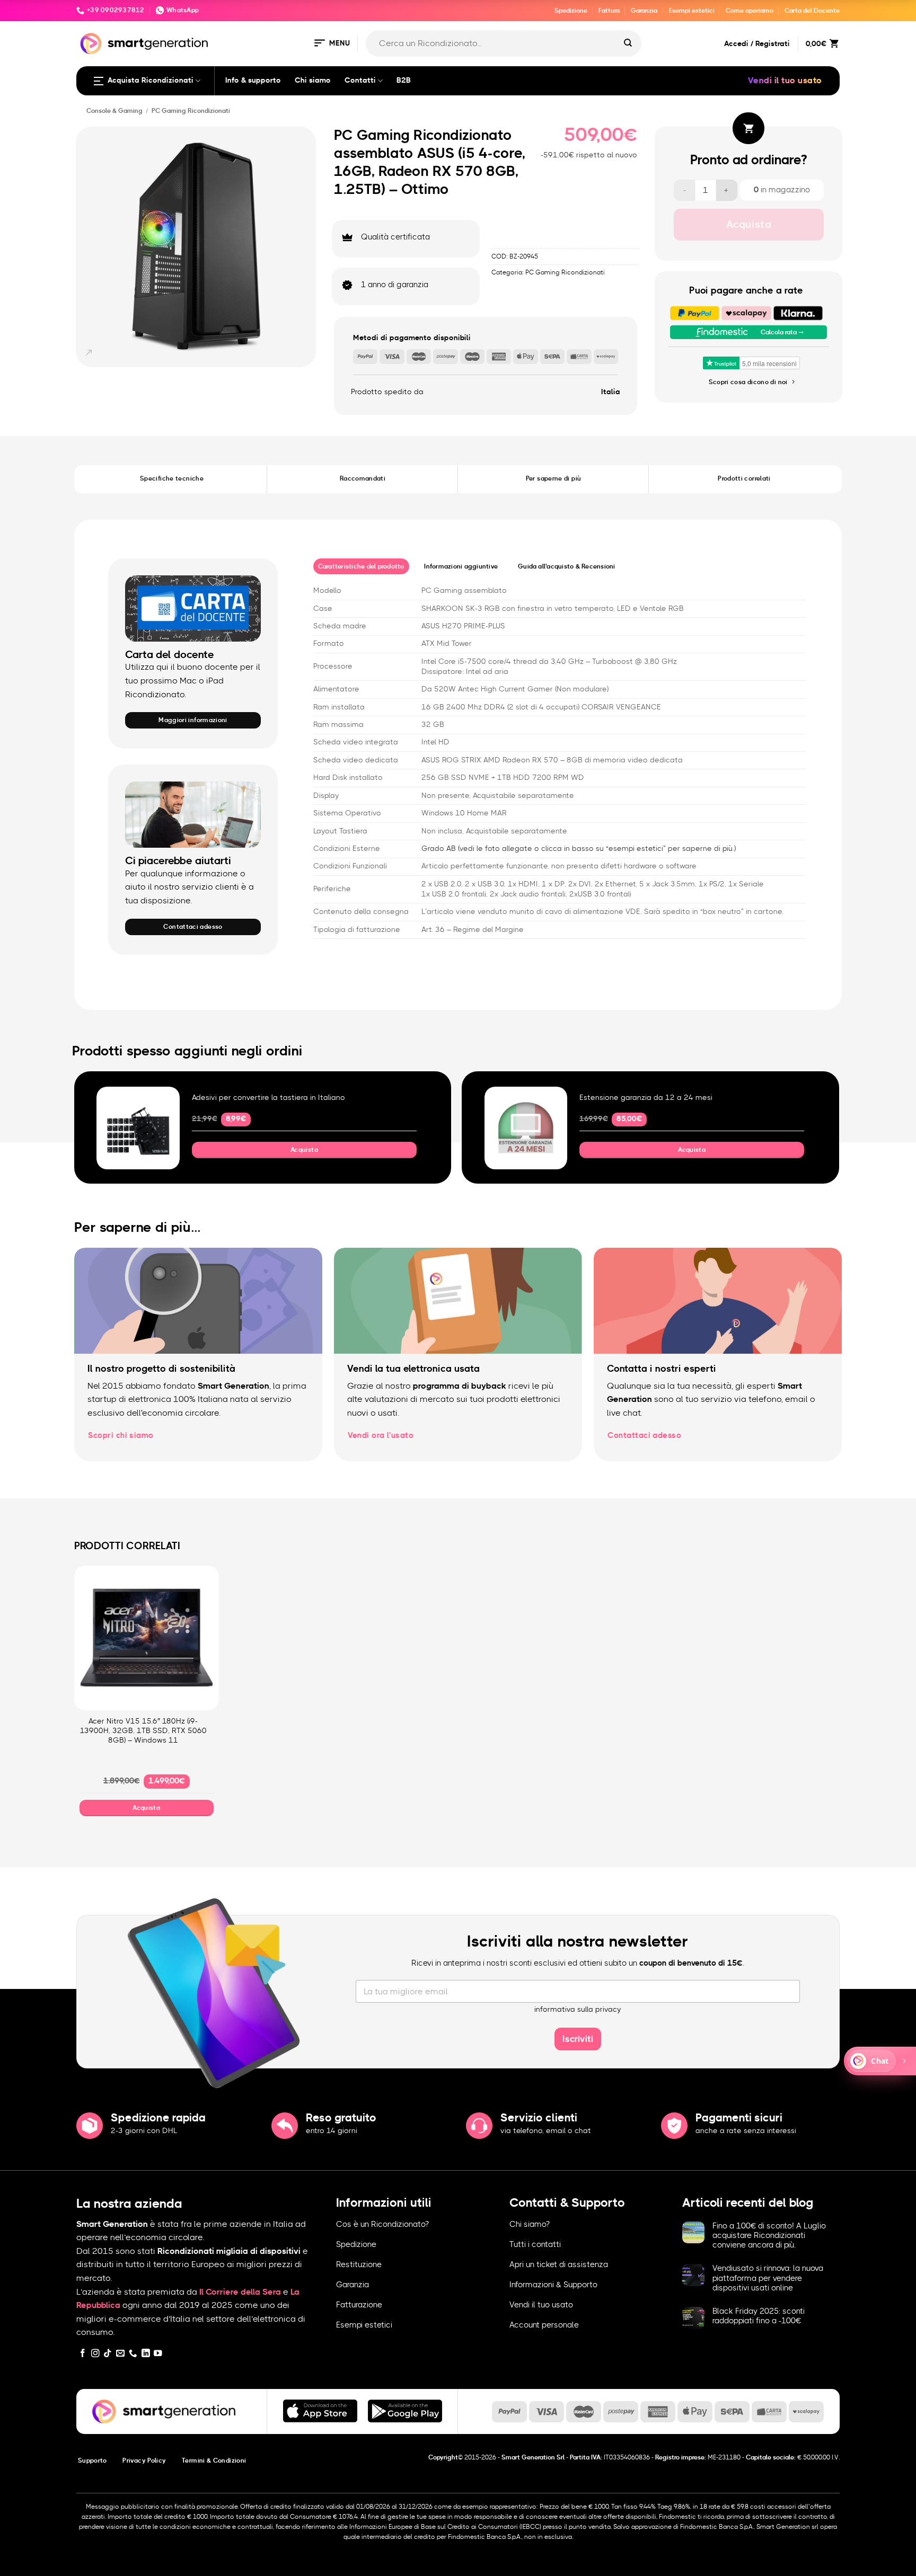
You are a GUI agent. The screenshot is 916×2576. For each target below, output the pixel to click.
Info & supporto (253, 81)
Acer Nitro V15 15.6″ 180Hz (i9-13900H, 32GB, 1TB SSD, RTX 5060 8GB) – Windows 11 (143, 1731)
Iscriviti (578, 2039)
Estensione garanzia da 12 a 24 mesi (646, 1098)
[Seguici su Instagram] (95, 2354)
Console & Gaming (114, 111)
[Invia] (628, 43)
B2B (404, 81)
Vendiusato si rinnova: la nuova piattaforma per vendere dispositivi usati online (768, 2278)
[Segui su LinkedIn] (146, 2354)
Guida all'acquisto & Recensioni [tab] (567, 566)
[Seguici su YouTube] (158, 2354)
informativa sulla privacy (578, 2010)
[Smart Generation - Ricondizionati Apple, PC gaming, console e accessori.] (144, 44)
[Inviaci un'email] (120, 2354)
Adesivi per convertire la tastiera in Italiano (268, 1098)
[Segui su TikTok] (108, 2354)
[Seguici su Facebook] (83, 2354)
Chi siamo (313, 81)
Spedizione (571, 11)
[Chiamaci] (133, 2354)
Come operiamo (750, 11)
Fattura (609, 11)
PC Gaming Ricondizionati (191, 111)
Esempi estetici (692, 11)
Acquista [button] (304, 1150)
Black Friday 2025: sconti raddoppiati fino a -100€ (759, 2316)
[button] (331, 44)
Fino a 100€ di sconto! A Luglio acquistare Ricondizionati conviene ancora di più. (769, 2236)
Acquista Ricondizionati (151, 81)
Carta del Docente (812, 11)
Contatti (360, 81)
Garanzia (644, 11)
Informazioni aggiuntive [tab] (461, 566)
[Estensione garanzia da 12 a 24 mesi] (526, 1128)
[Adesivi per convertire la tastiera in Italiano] (138, 1128)
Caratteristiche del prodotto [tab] (361, 566)
